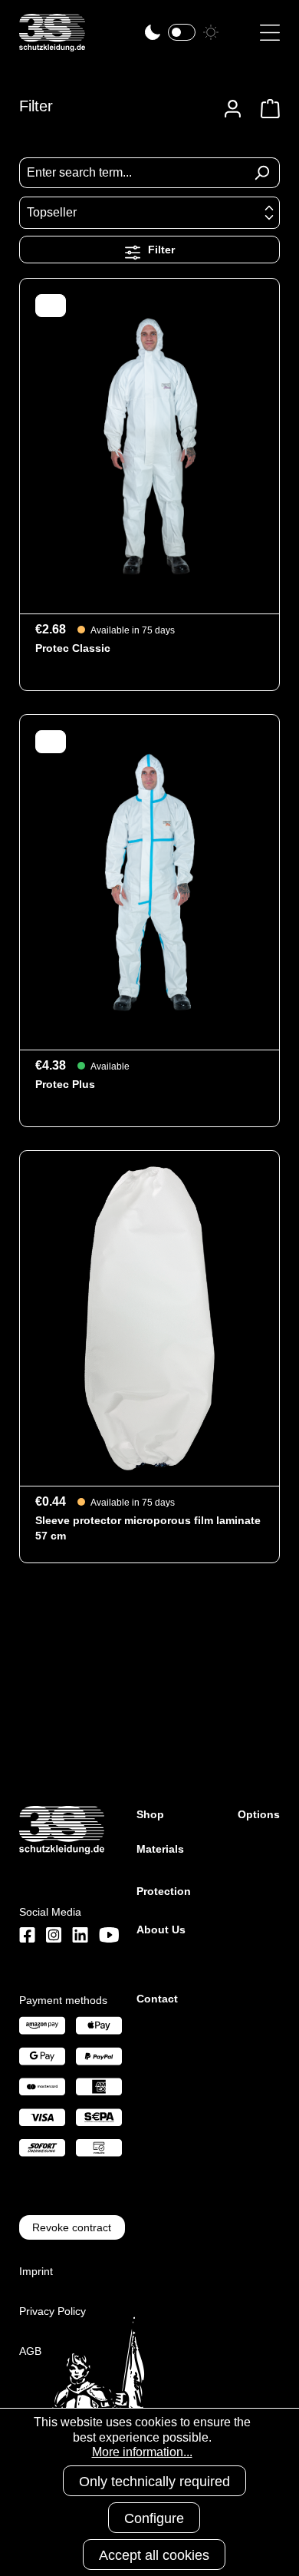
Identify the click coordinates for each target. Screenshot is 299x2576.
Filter (160, 250)
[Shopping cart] (266, 109)
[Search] (262, 173)
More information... (142, 2452)
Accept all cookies (154, 2555)
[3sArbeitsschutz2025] (52, 45)
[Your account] (233, 109)
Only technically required (154, 2482)
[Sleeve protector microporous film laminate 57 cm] (149, 1318)
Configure (154, 2518)
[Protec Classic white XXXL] (149, 446)
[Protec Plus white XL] (149, 882)
